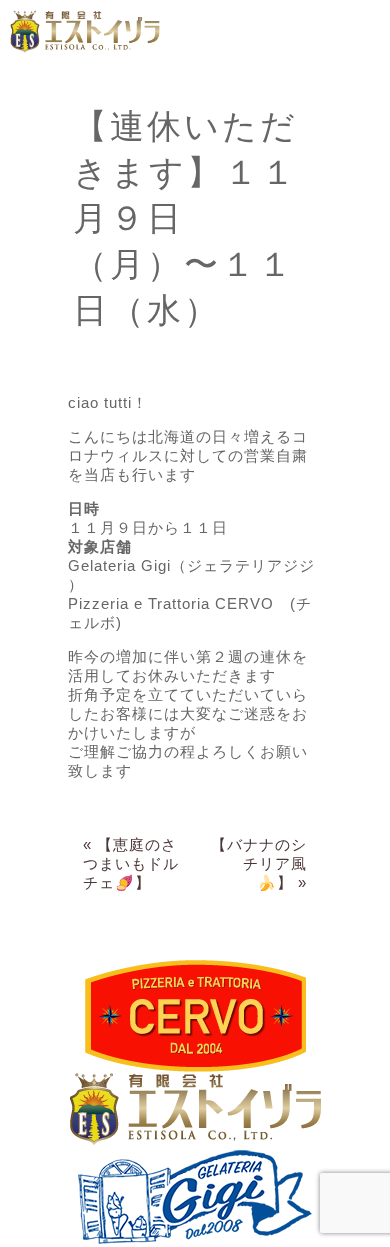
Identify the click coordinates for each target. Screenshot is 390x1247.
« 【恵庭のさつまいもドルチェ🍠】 (131, 863)
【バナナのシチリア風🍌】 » (259, 863)
